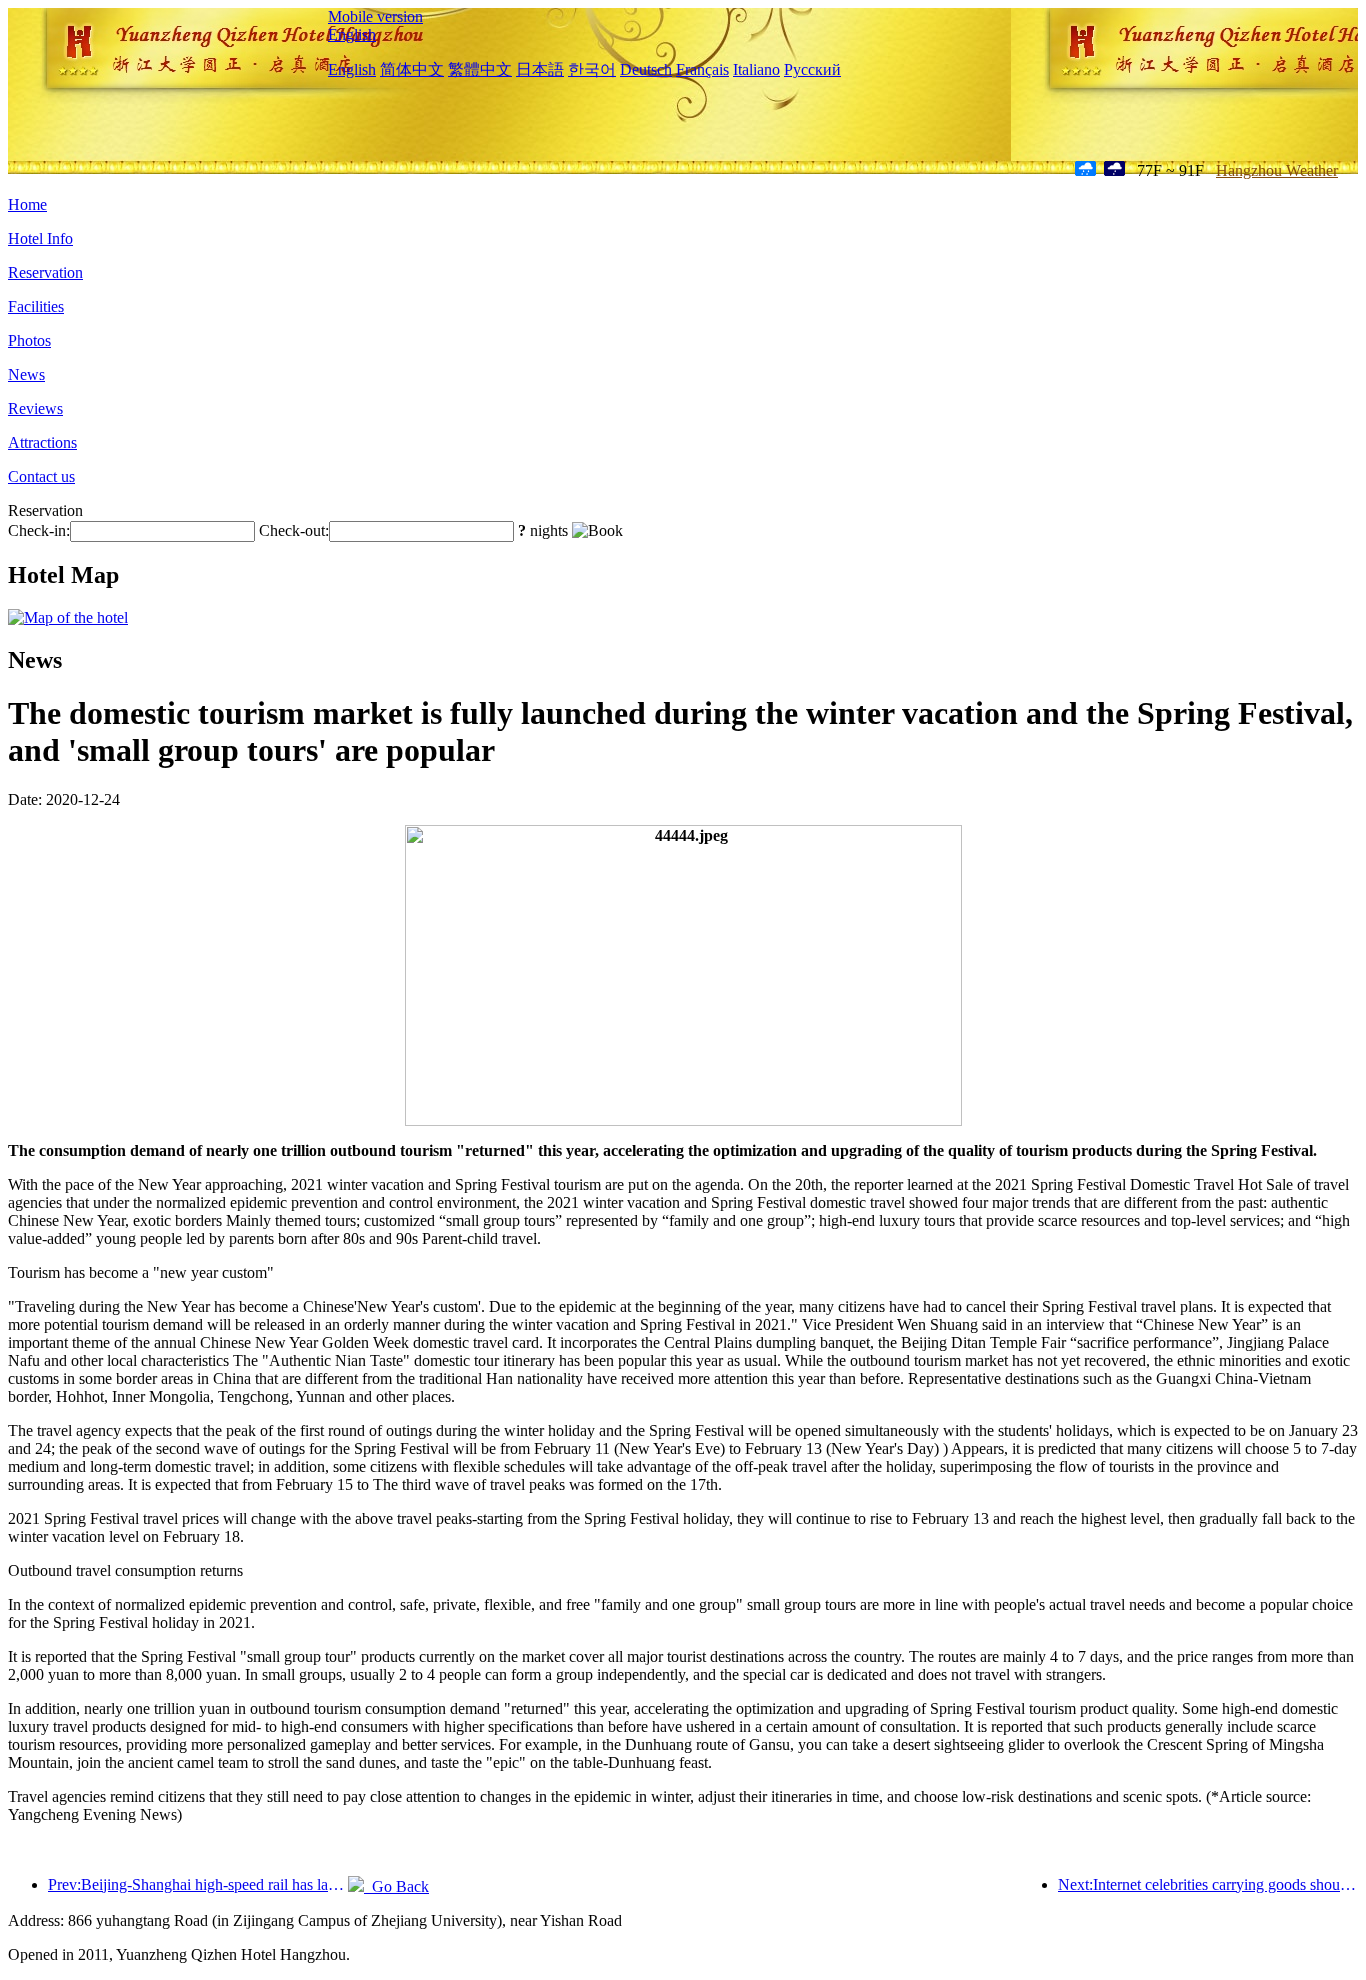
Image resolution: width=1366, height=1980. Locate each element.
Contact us (41, 476)
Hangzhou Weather (1277, 170)
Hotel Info (40, 238)
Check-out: (294, 530)
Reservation (45, 272)
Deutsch (646, 69)
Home (27, 204)
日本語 (540, 69)
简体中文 (412, 69)
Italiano (756, 69)
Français (702, 69)
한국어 (592, 69)
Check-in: (39, 530)
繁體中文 (480, 69)
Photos (29, 340)
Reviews (35, 408)
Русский (812, 69)
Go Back (396, 1886)
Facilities (36, 306)
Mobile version (375, 16)
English (352, 34)
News (26, 374)
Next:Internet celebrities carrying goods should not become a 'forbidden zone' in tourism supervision (1208, 1884)
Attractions (42, 442)
